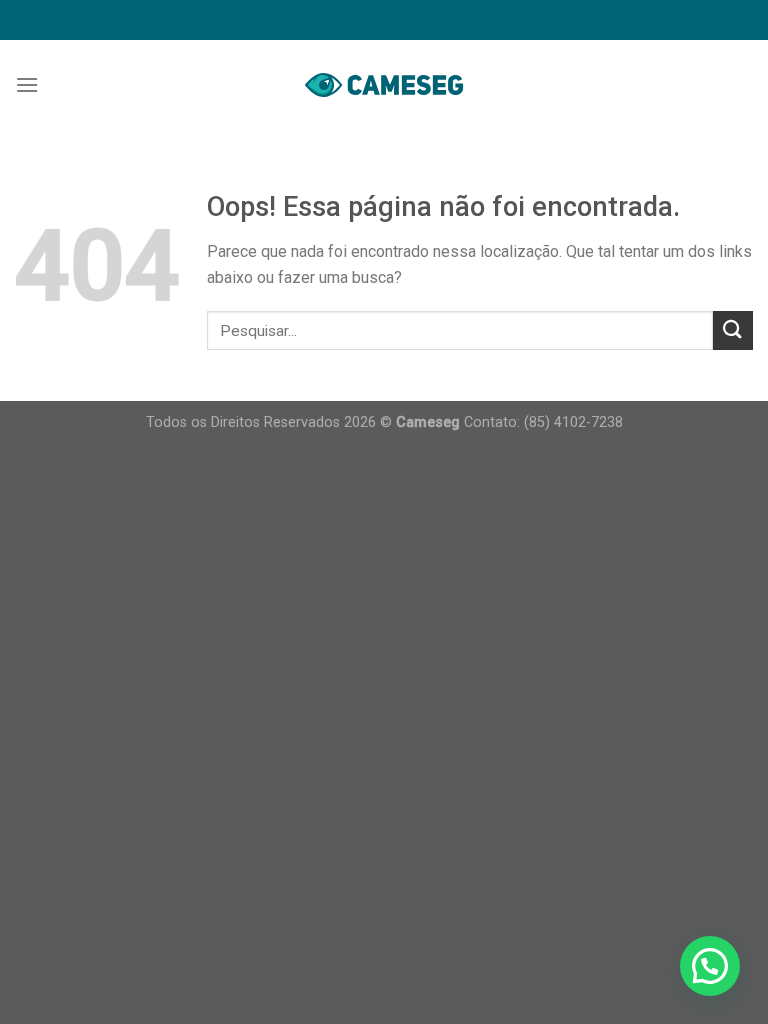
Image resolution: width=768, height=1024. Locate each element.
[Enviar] (733, 330)
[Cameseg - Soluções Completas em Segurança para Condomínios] (384, 84)
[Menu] (27, 84)
